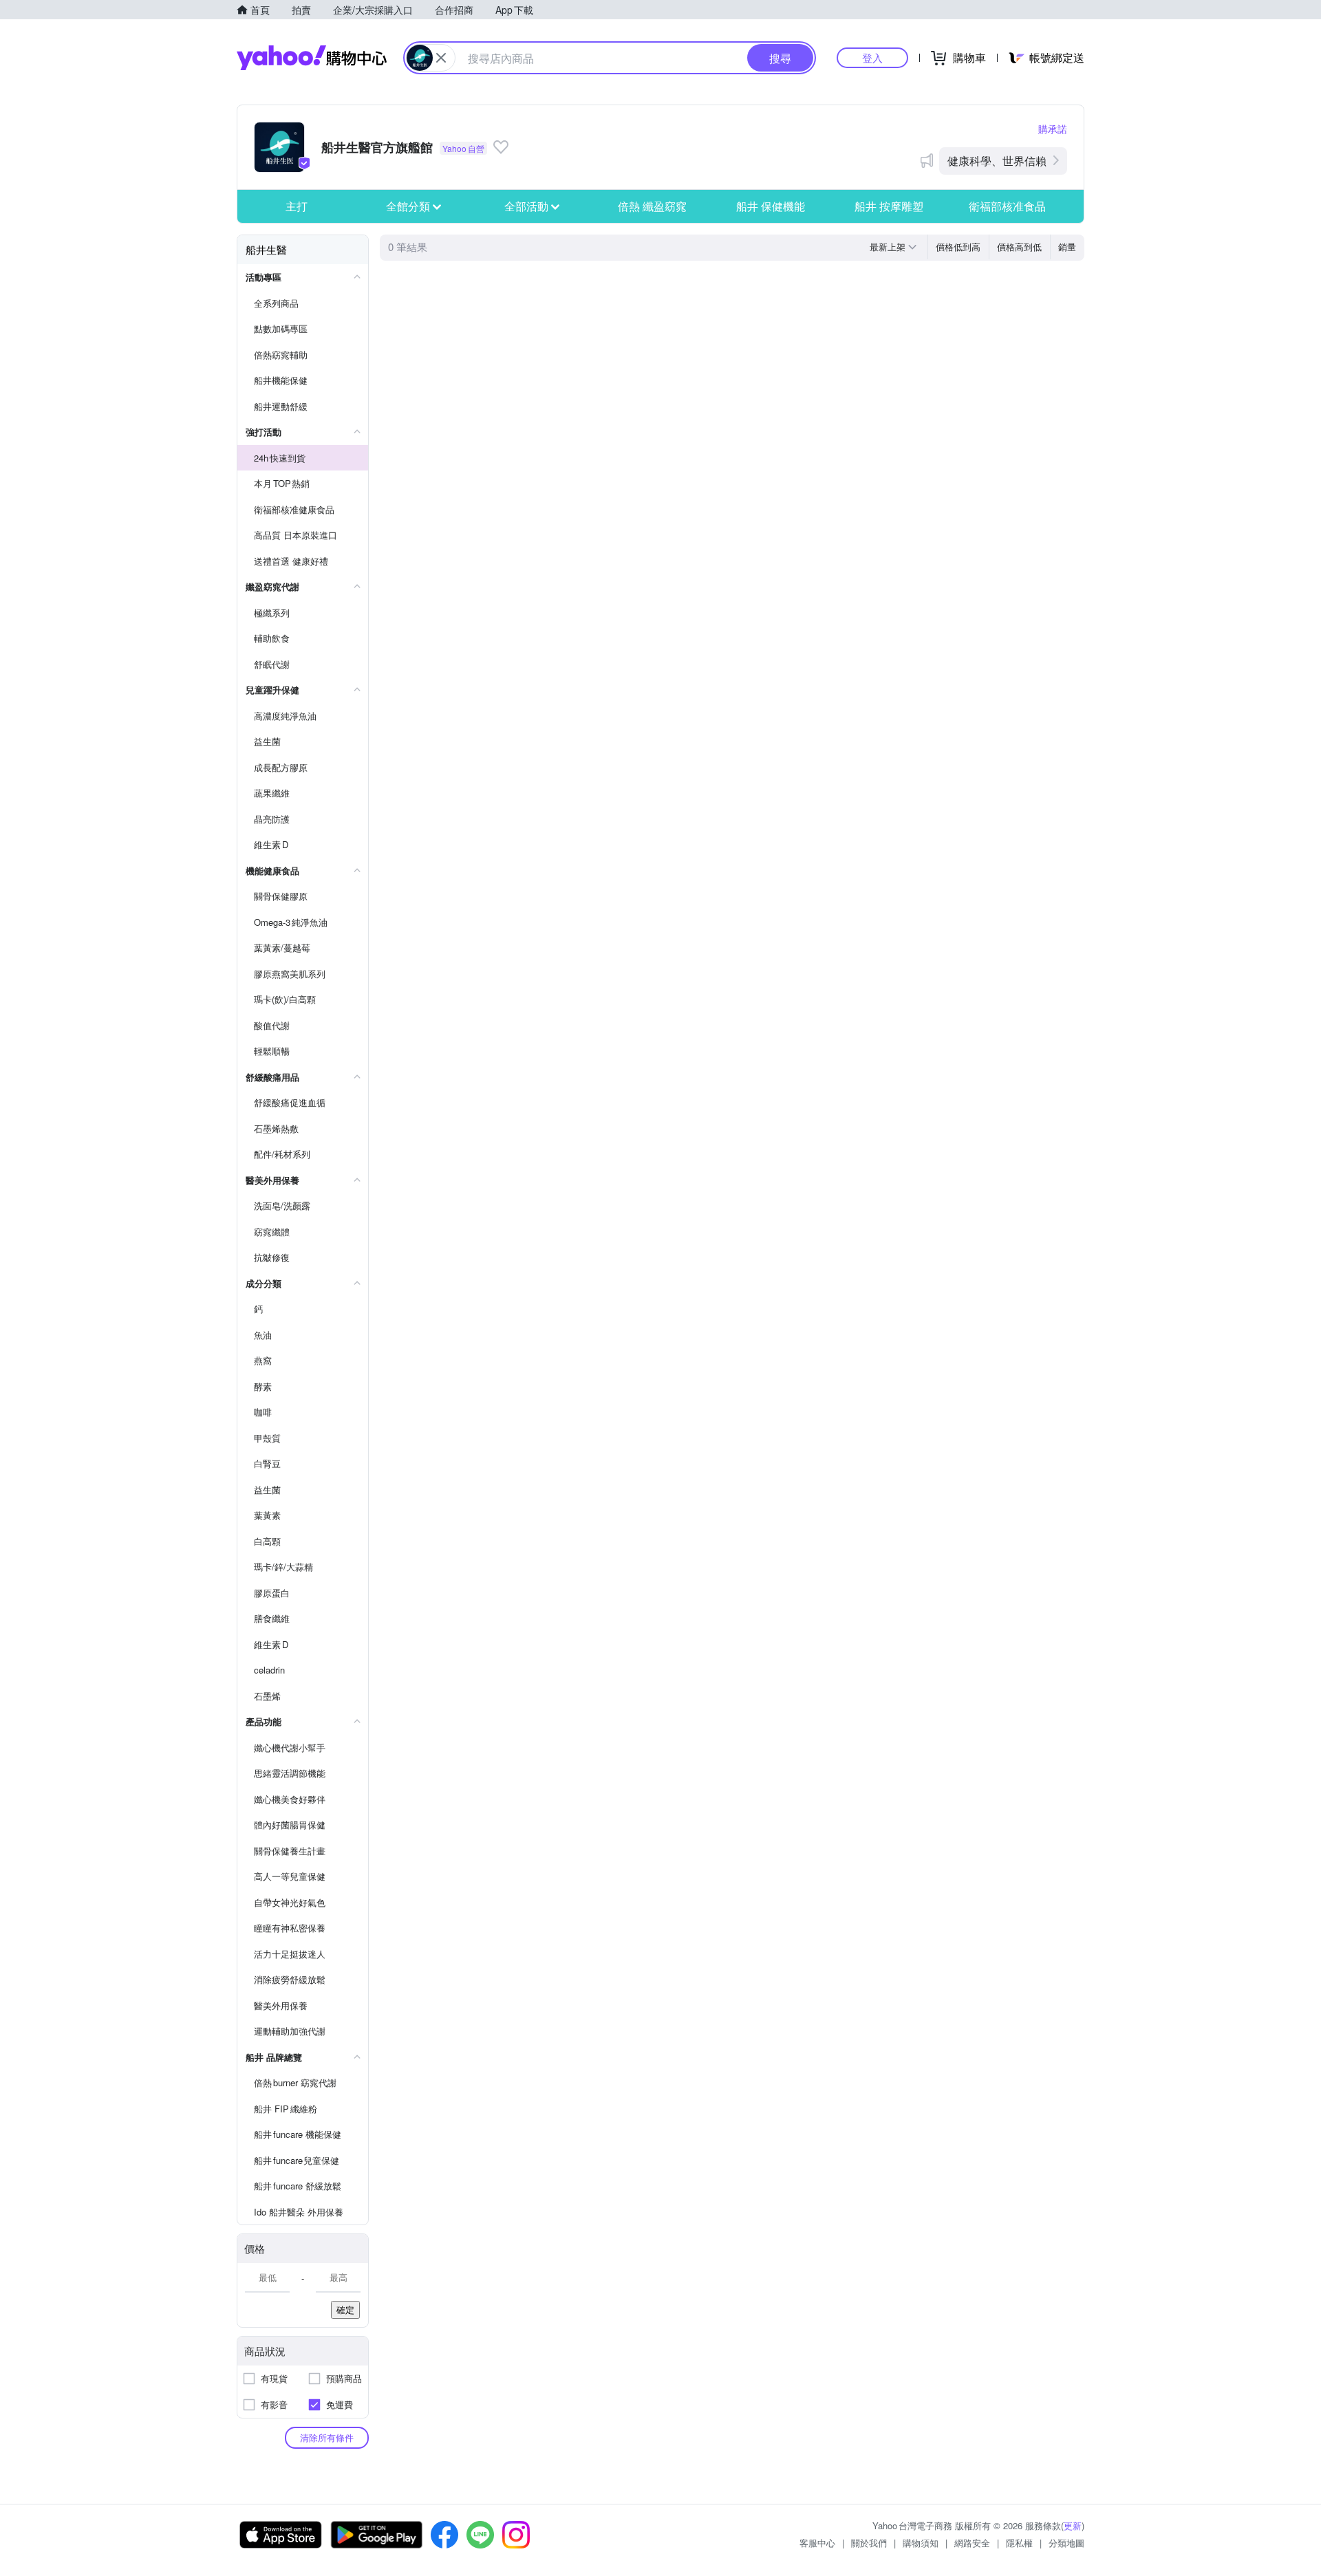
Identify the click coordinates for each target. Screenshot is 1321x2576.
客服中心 (817, 2543)
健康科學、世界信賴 (997, 161)
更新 (1073, 2525)
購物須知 (921, 2543)
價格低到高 (958, 247)
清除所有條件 (327, 2437)
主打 (297, 206)
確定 (345, 2309)
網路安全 (972, 2543)
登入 (872, 57)
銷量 (1067, 247)
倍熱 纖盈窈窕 (652, 206)
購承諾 (1053, 129)
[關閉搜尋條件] (441, 58)
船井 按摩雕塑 (889, 206)
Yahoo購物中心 (312, 58)
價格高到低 (1019, 247)
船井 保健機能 (771, 206)
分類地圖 (1066, 2543)
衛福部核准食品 (1007, 206)
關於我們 (869, 2543)
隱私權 (1019, 2543)
